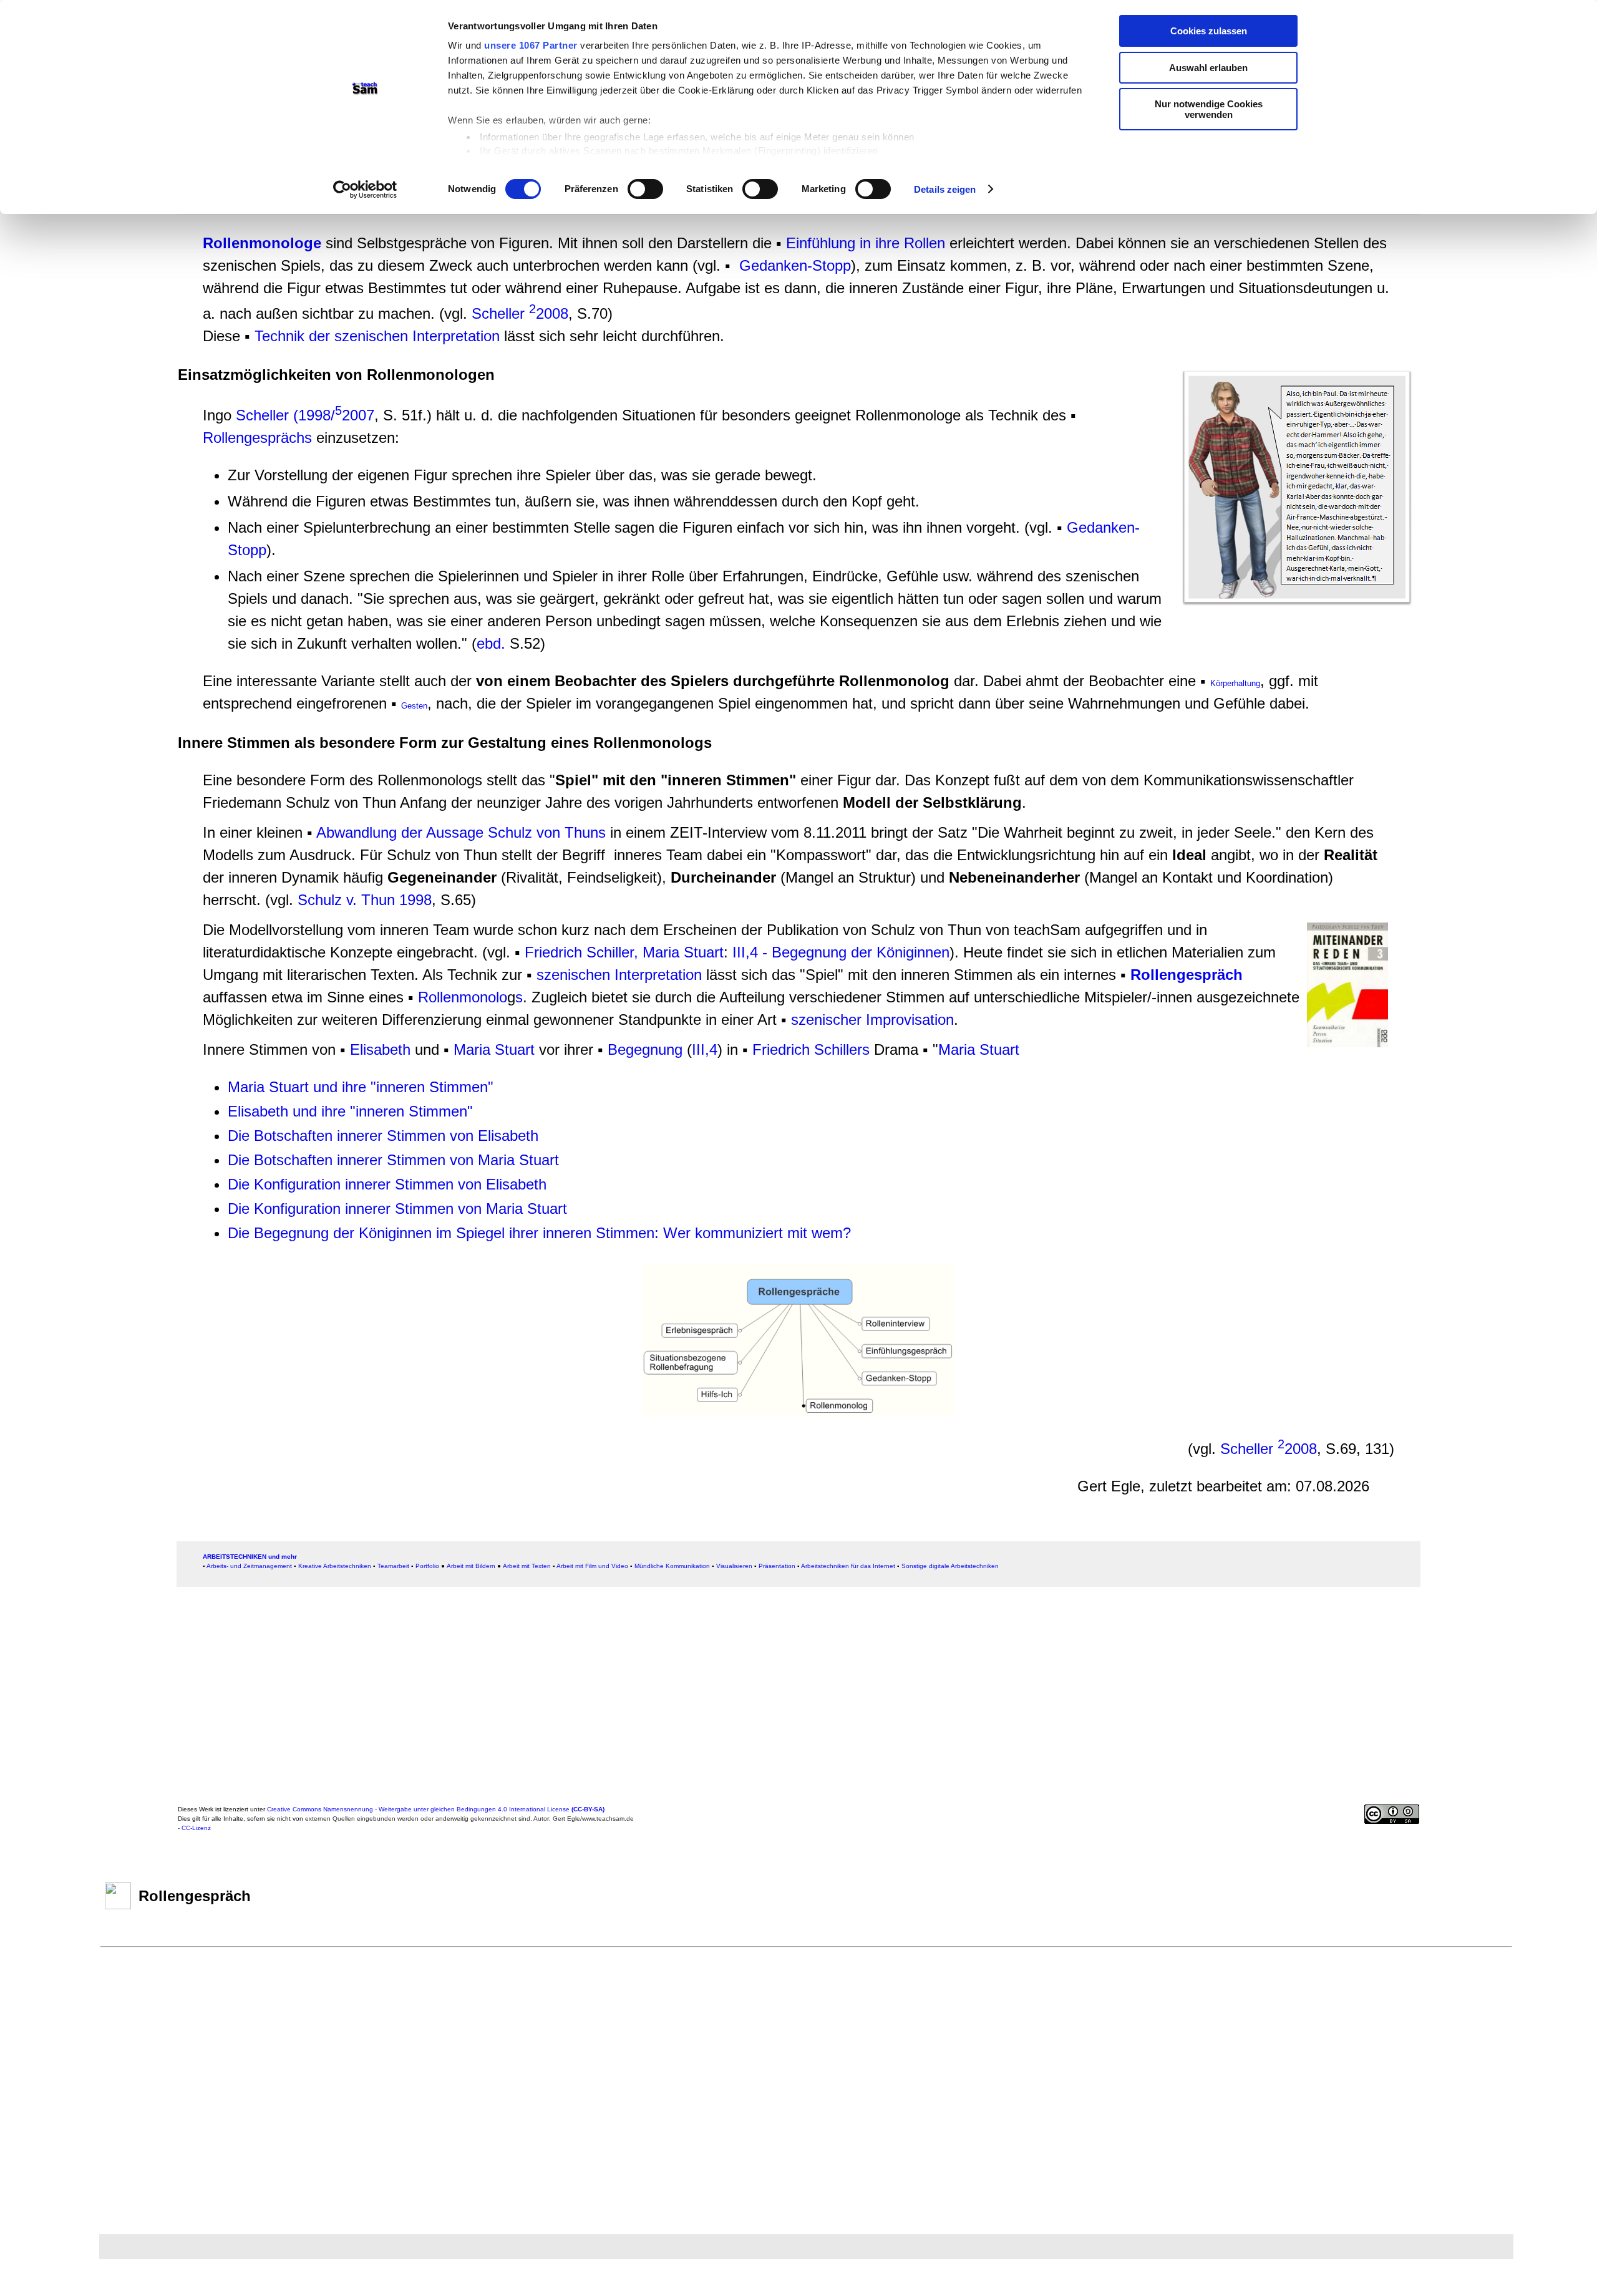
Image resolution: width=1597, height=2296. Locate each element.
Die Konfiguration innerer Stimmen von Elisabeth (387, 1184)
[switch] (645, 189)
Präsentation (777, 1566)
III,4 (705, 1049)
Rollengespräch (1187, 975)
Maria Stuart (494, 1049)
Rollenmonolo (463, 997)
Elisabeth (380, 1049)
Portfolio (427, 1566)
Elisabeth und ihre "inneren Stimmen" (350, 1111)
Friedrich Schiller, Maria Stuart (624, 952)
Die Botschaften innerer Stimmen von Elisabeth (383, 1136)
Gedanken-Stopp (795, 265)
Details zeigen (945, 189)
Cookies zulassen (1209, 31)
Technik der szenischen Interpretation (377, 336)
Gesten (414, 706)
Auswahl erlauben (1208, 68)
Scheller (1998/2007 (305, 415)
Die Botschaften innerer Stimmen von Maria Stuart (393, 1160)
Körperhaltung (1235, 683)
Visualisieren (734, 1566)
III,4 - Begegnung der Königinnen (841, 952)
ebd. (491, 643)
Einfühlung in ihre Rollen (866, 243)
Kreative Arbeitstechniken (335, 1566)
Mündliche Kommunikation (672, 1566)
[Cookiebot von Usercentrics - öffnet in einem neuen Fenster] (365, 190)
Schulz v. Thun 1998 (365, 900)
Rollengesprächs (257, 438)
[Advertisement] (98, 271)
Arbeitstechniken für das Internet (848, 1566)
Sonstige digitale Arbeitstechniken (950, 1566)
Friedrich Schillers (811, 1049)
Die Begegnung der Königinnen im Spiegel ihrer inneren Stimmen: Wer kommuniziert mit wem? (539, 1233)
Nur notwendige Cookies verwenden (1209, 109)
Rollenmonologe (262, 243)
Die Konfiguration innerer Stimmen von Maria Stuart (397, 1209)
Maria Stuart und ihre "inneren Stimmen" (361, 1087)
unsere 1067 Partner (531, 45)
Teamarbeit (393, 1566)
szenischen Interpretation (619, 975)
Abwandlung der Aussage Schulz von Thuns (461, 832)
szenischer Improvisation (872, 1020)
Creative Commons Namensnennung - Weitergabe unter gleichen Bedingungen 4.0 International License (436, 1809)
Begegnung (645, 1049)
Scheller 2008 (520, 313)
